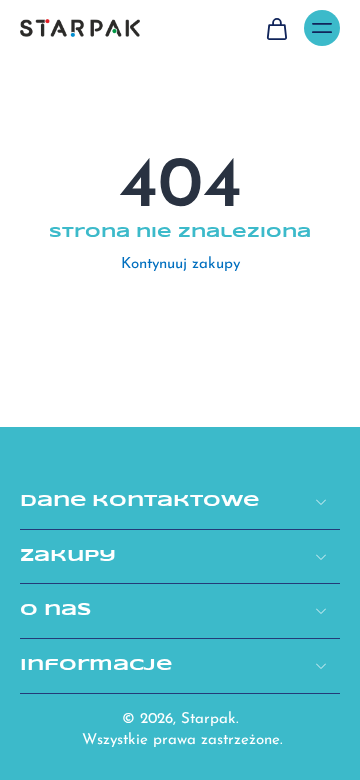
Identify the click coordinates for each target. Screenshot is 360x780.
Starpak (208, 719)
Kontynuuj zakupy (180, 264)
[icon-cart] (276, 28)
